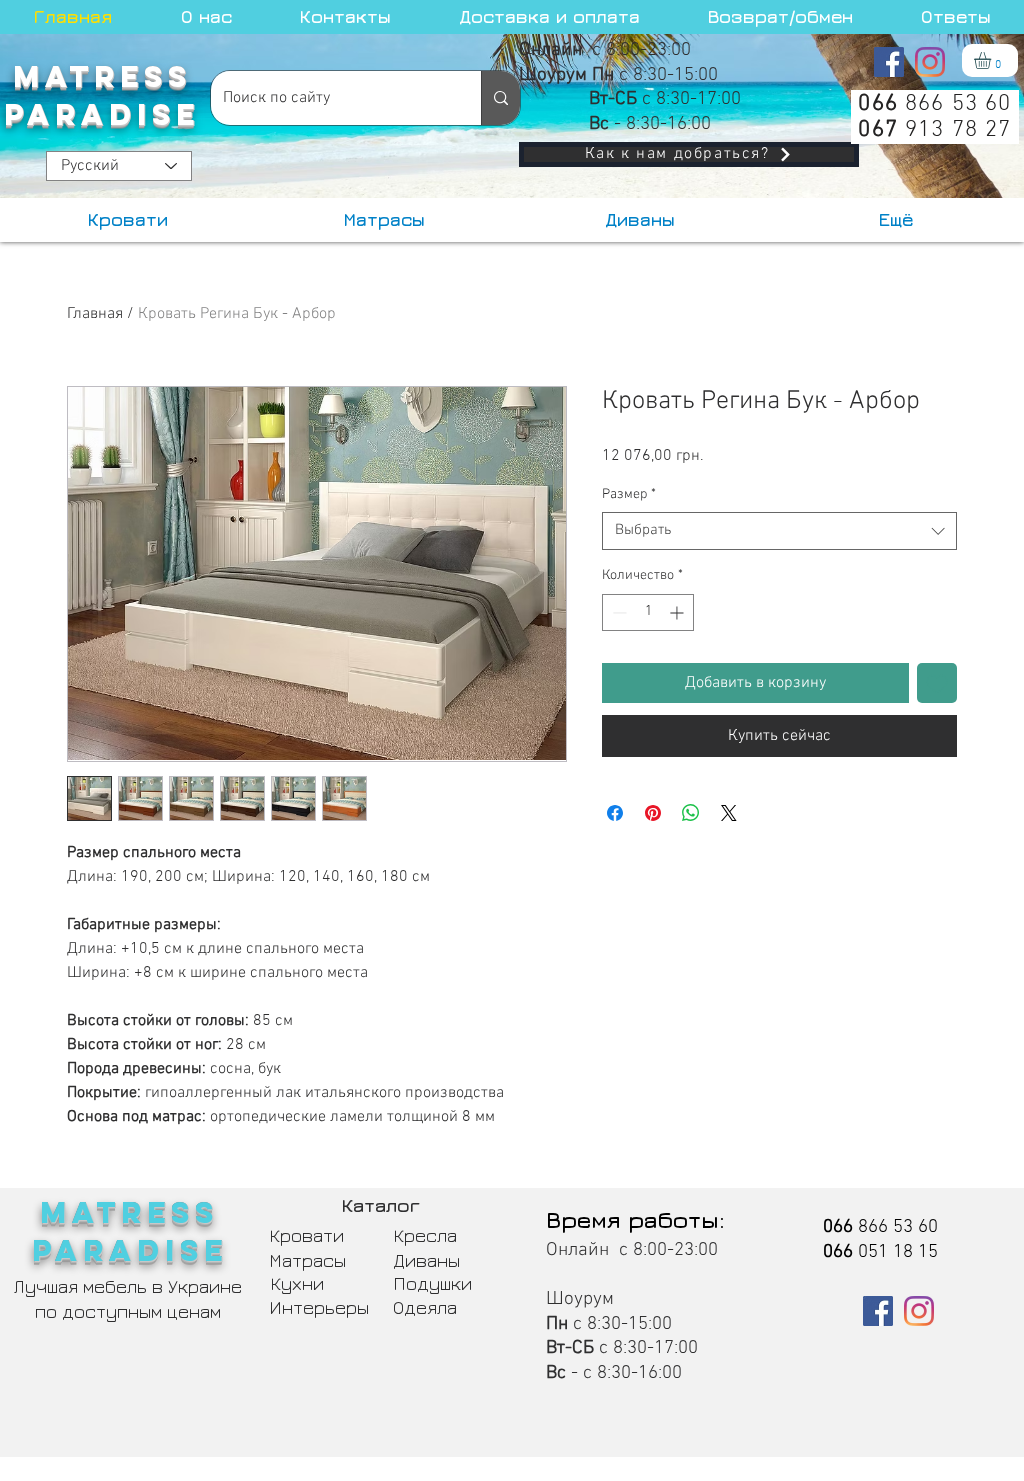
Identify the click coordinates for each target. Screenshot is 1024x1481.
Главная (95, 314)
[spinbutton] (648, 612)
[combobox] (779, 531)
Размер (629, 494)
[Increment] (678, 612)
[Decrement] (617, 612)
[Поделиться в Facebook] (615, 813)
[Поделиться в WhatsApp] (691, 813)
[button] (992, 60)
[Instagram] (930, 62)
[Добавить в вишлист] (937, 683)
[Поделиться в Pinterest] (653, 813)
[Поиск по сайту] (500, 98)
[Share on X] (729, 813)
